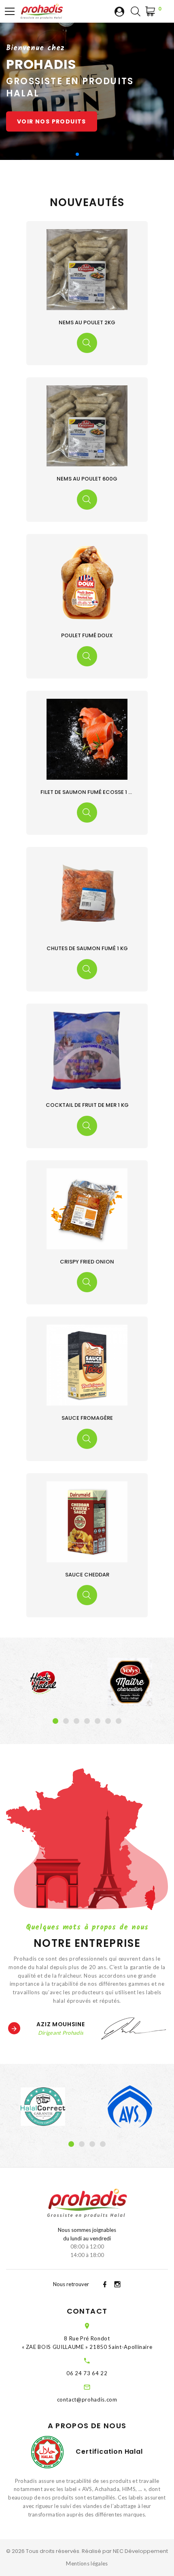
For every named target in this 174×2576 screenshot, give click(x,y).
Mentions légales (87, 2563)
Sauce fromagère (87, 1418)
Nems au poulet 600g (87, 479)
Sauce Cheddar (87, 1575)
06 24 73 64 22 (87, 2373)
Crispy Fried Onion (87, 1262)
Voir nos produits (52, 121)
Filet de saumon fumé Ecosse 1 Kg (88, 792)
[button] (71, 154)
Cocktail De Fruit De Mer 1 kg (87, 1105)
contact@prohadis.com (87, 2399)
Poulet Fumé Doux (87, 635)
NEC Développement (140, 2551)
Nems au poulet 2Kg (87, 322)
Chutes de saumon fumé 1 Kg (87, 948)
